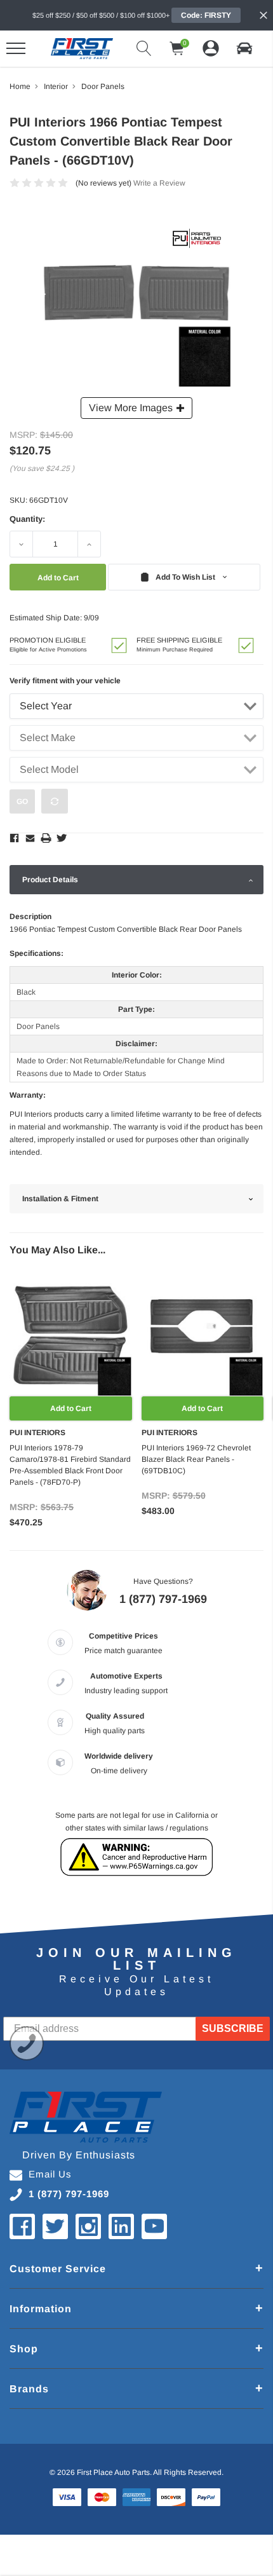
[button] (244, 48)
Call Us (27, 2043)
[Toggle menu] (16, 48)
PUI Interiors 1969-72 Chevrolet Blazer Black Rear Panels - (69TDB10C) (196, 1459)
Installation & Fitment (60, 1199)
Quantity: (27, 519)
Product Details (50, 880)
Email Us (50, 2174)
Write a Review (159, 183)
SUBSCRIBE (233, 2028)
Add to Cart (71, 1408)
